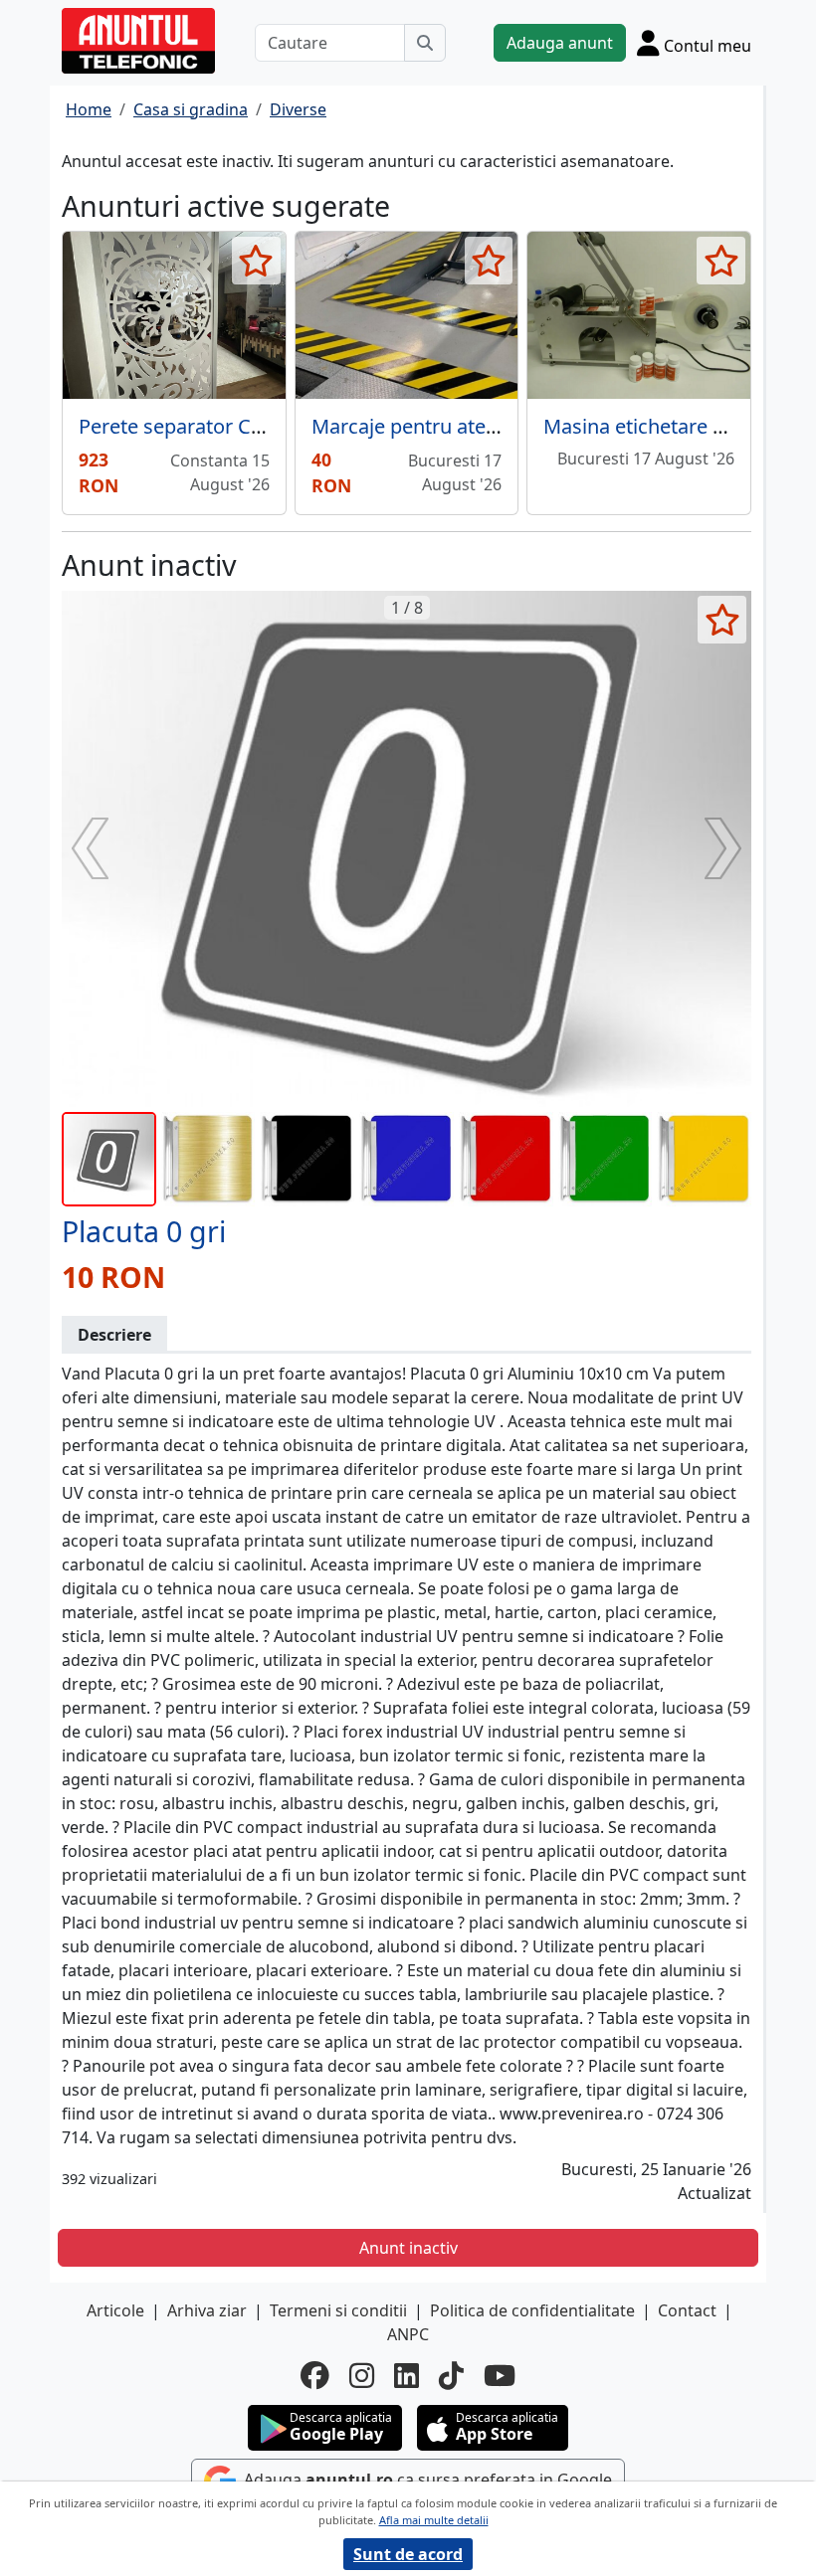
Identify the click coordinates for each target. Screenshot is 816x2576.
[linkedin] (407, 2376)
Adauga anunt (560, 43)
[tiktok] (451, 2376)
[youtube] (500, 2376)
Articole (115, 2310)
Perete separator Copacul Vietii (220, 426)
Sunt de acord (408, 2554)
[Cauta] (425, 43)
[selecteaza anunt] (256, 261)
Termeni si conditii (338, 2310)
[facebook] (315, 2376)
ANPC (408, 2334)
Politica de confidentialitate (532, 2310)
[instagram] (362, 2376)
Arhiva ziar (207, 2310)
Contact (687, 2310)
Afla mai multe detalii (434, 2520)
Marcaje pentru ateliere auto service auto (500, 426)
